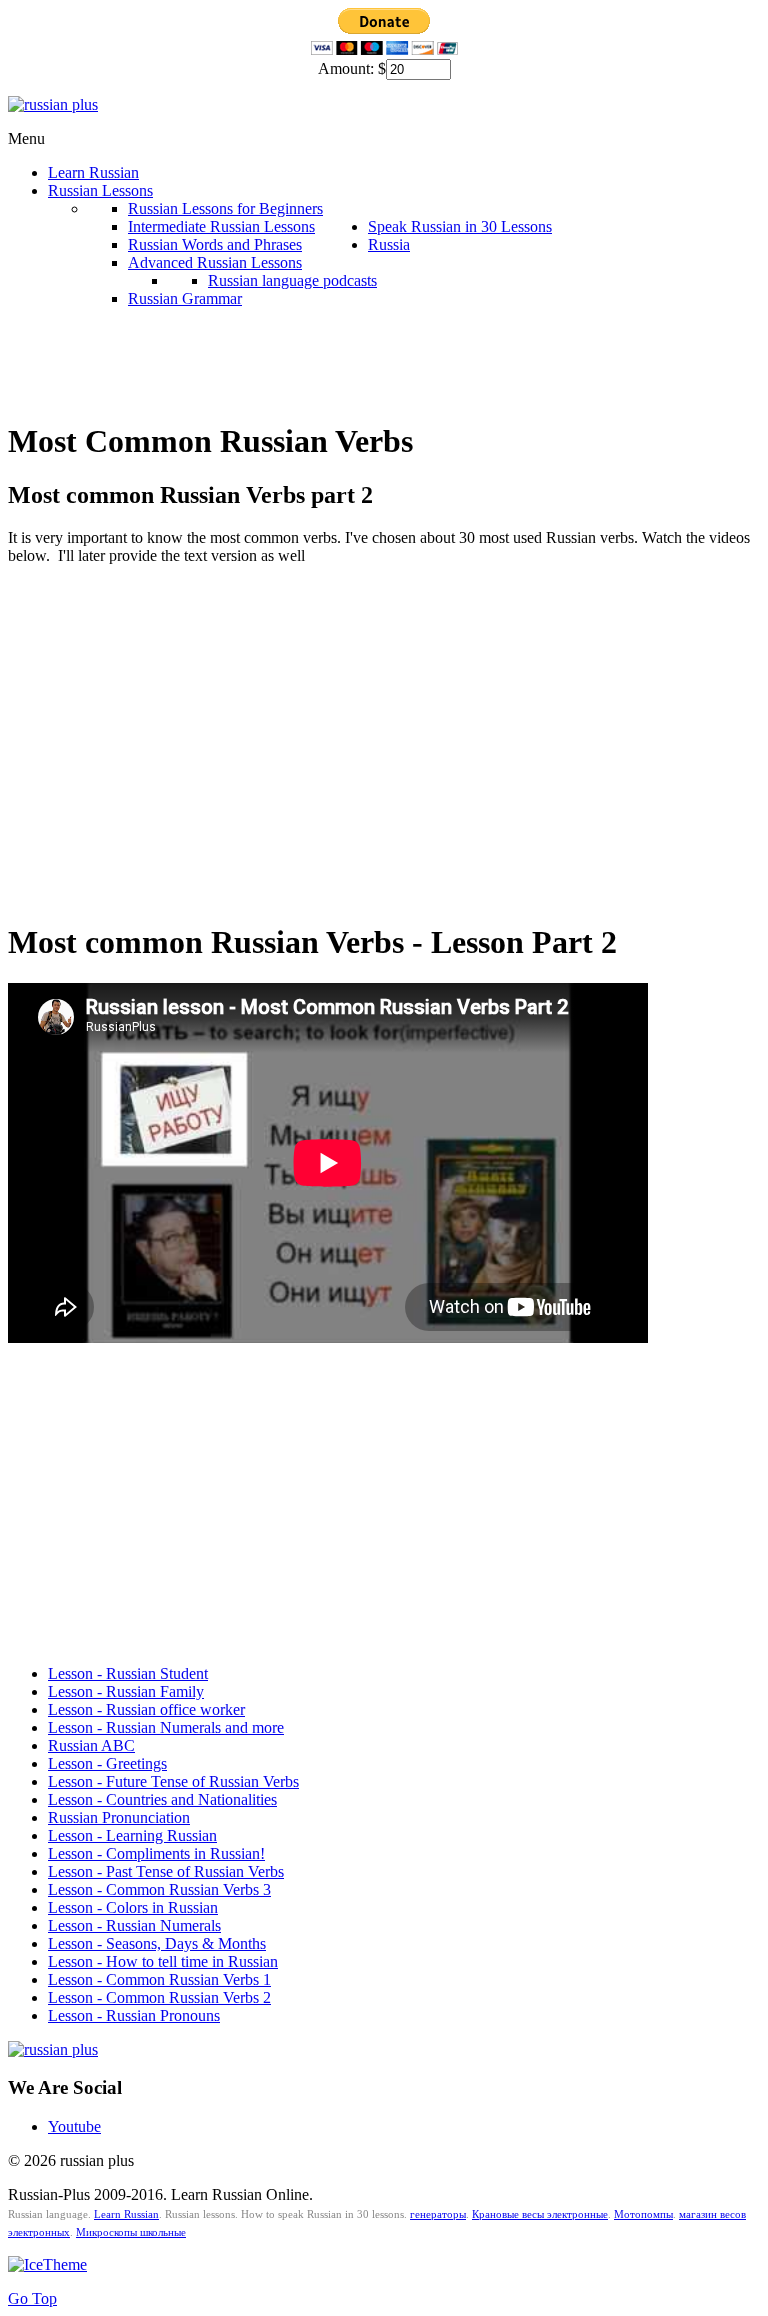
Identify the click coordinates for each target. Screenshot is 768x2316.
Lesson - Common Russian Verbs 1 (159, 1979)
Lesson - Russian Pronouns (134, 2015)
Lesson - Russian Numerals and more (166, 1727)
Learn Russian (126, 2214)
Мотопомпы (643, 2214)
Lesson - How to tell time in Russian (163, 1961)
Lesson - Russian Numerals (134, 1925)
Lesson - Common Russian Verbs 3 (159, 1889)
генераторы (438, 2214)
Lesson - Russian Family (126, 1691)
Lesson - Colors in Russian (133, 1907)
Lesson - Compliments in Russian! (156, 1853)
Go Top (32, 2298)
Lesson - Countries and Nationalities (162, 1799)
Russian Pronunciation (119, 1817)
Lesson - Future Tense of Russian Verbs (173, 1781)
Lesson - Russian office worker (146, 1709)
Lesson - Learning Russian (132, 1835)
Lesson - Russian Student (128, 1673)
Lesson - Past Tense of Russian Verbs (166, 1871)
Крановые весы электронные (540, 2214)
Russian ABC (91, 1745)
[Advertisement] (372, 353)
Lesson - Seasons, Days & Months (157, 1943)
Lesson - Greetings (107, 1763)
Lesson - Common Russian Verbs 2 (159, 1997)
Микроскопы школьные (131, 2232)
